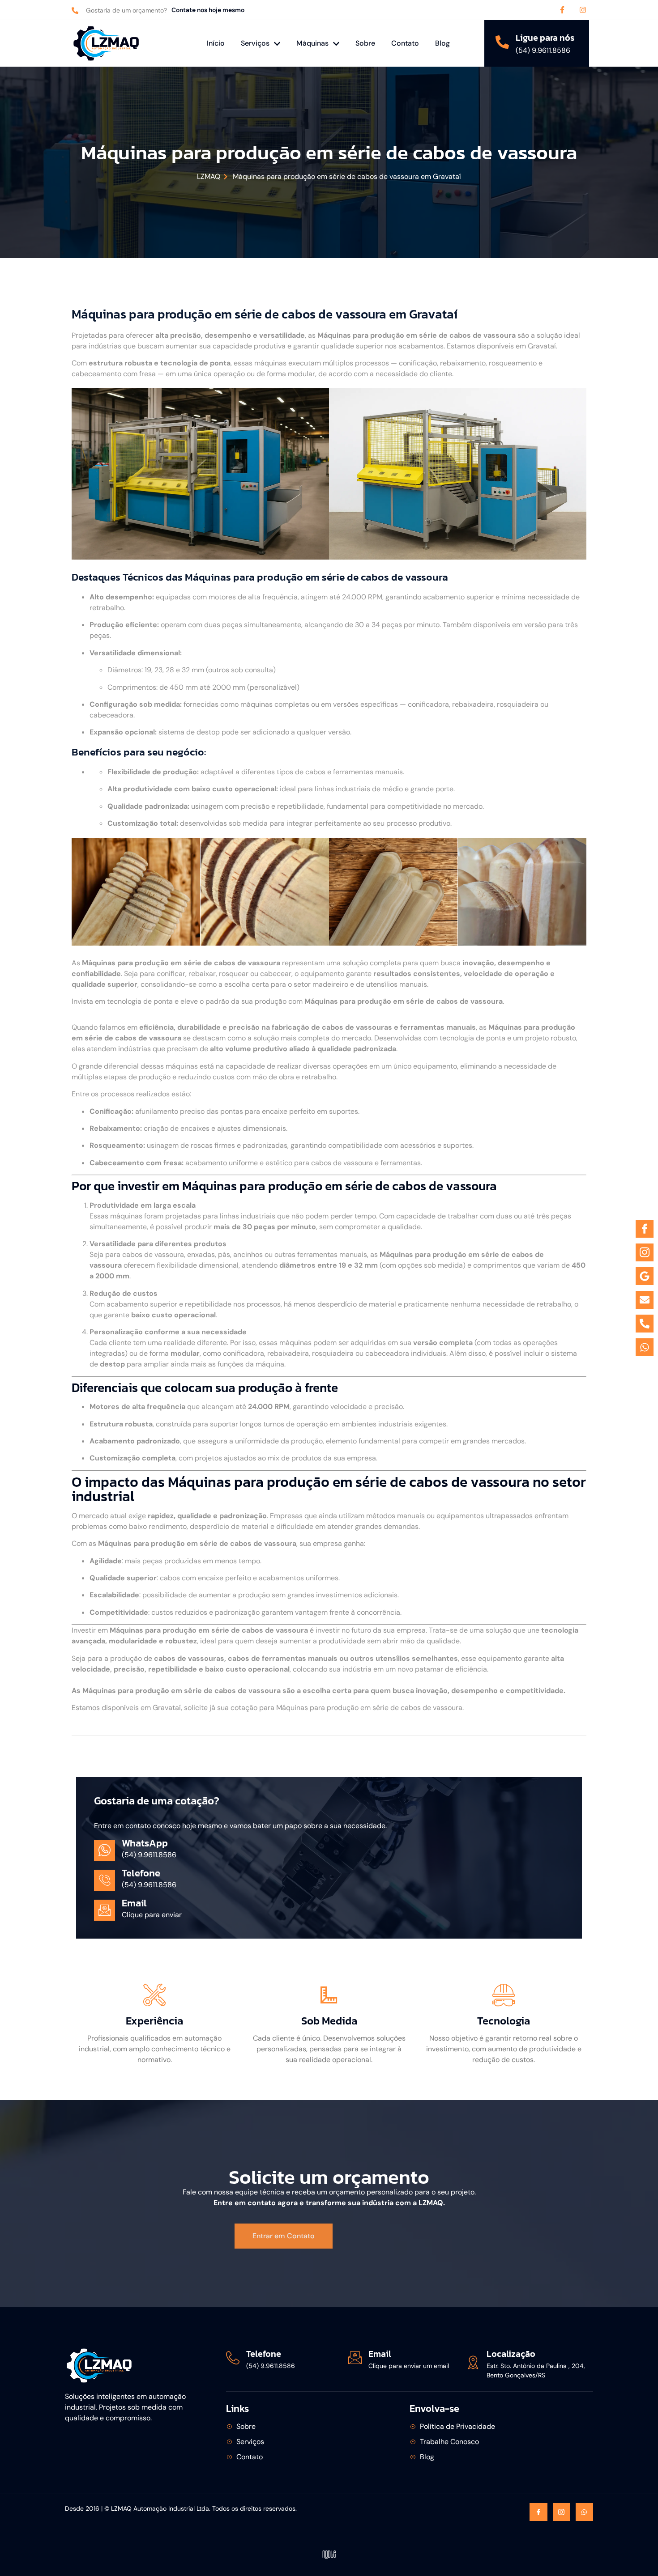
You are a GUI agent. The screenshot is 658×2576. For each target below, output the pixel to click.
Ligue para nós (545, 38)
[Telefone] (233, 2358)
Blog (442, 43)
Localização (511, 2354)
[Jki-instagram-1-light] (562, 2512)
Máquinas (312, 43)
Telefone (264, 2354)
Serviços (255, 43)
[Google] (645, 1276)
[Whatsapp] (584, 2512)
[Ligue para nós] (502, 42)
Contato (405, 43)
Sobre (365, 43)
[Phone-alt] (645, 1324)
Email (380, 2354)
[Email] (355, 2358)
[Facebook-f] (562, 10)
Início (216, 43)
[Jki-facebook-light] (538, 2512)
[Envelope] (645, 1300)
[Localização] (473, 2362)
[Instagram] (583, 10)
